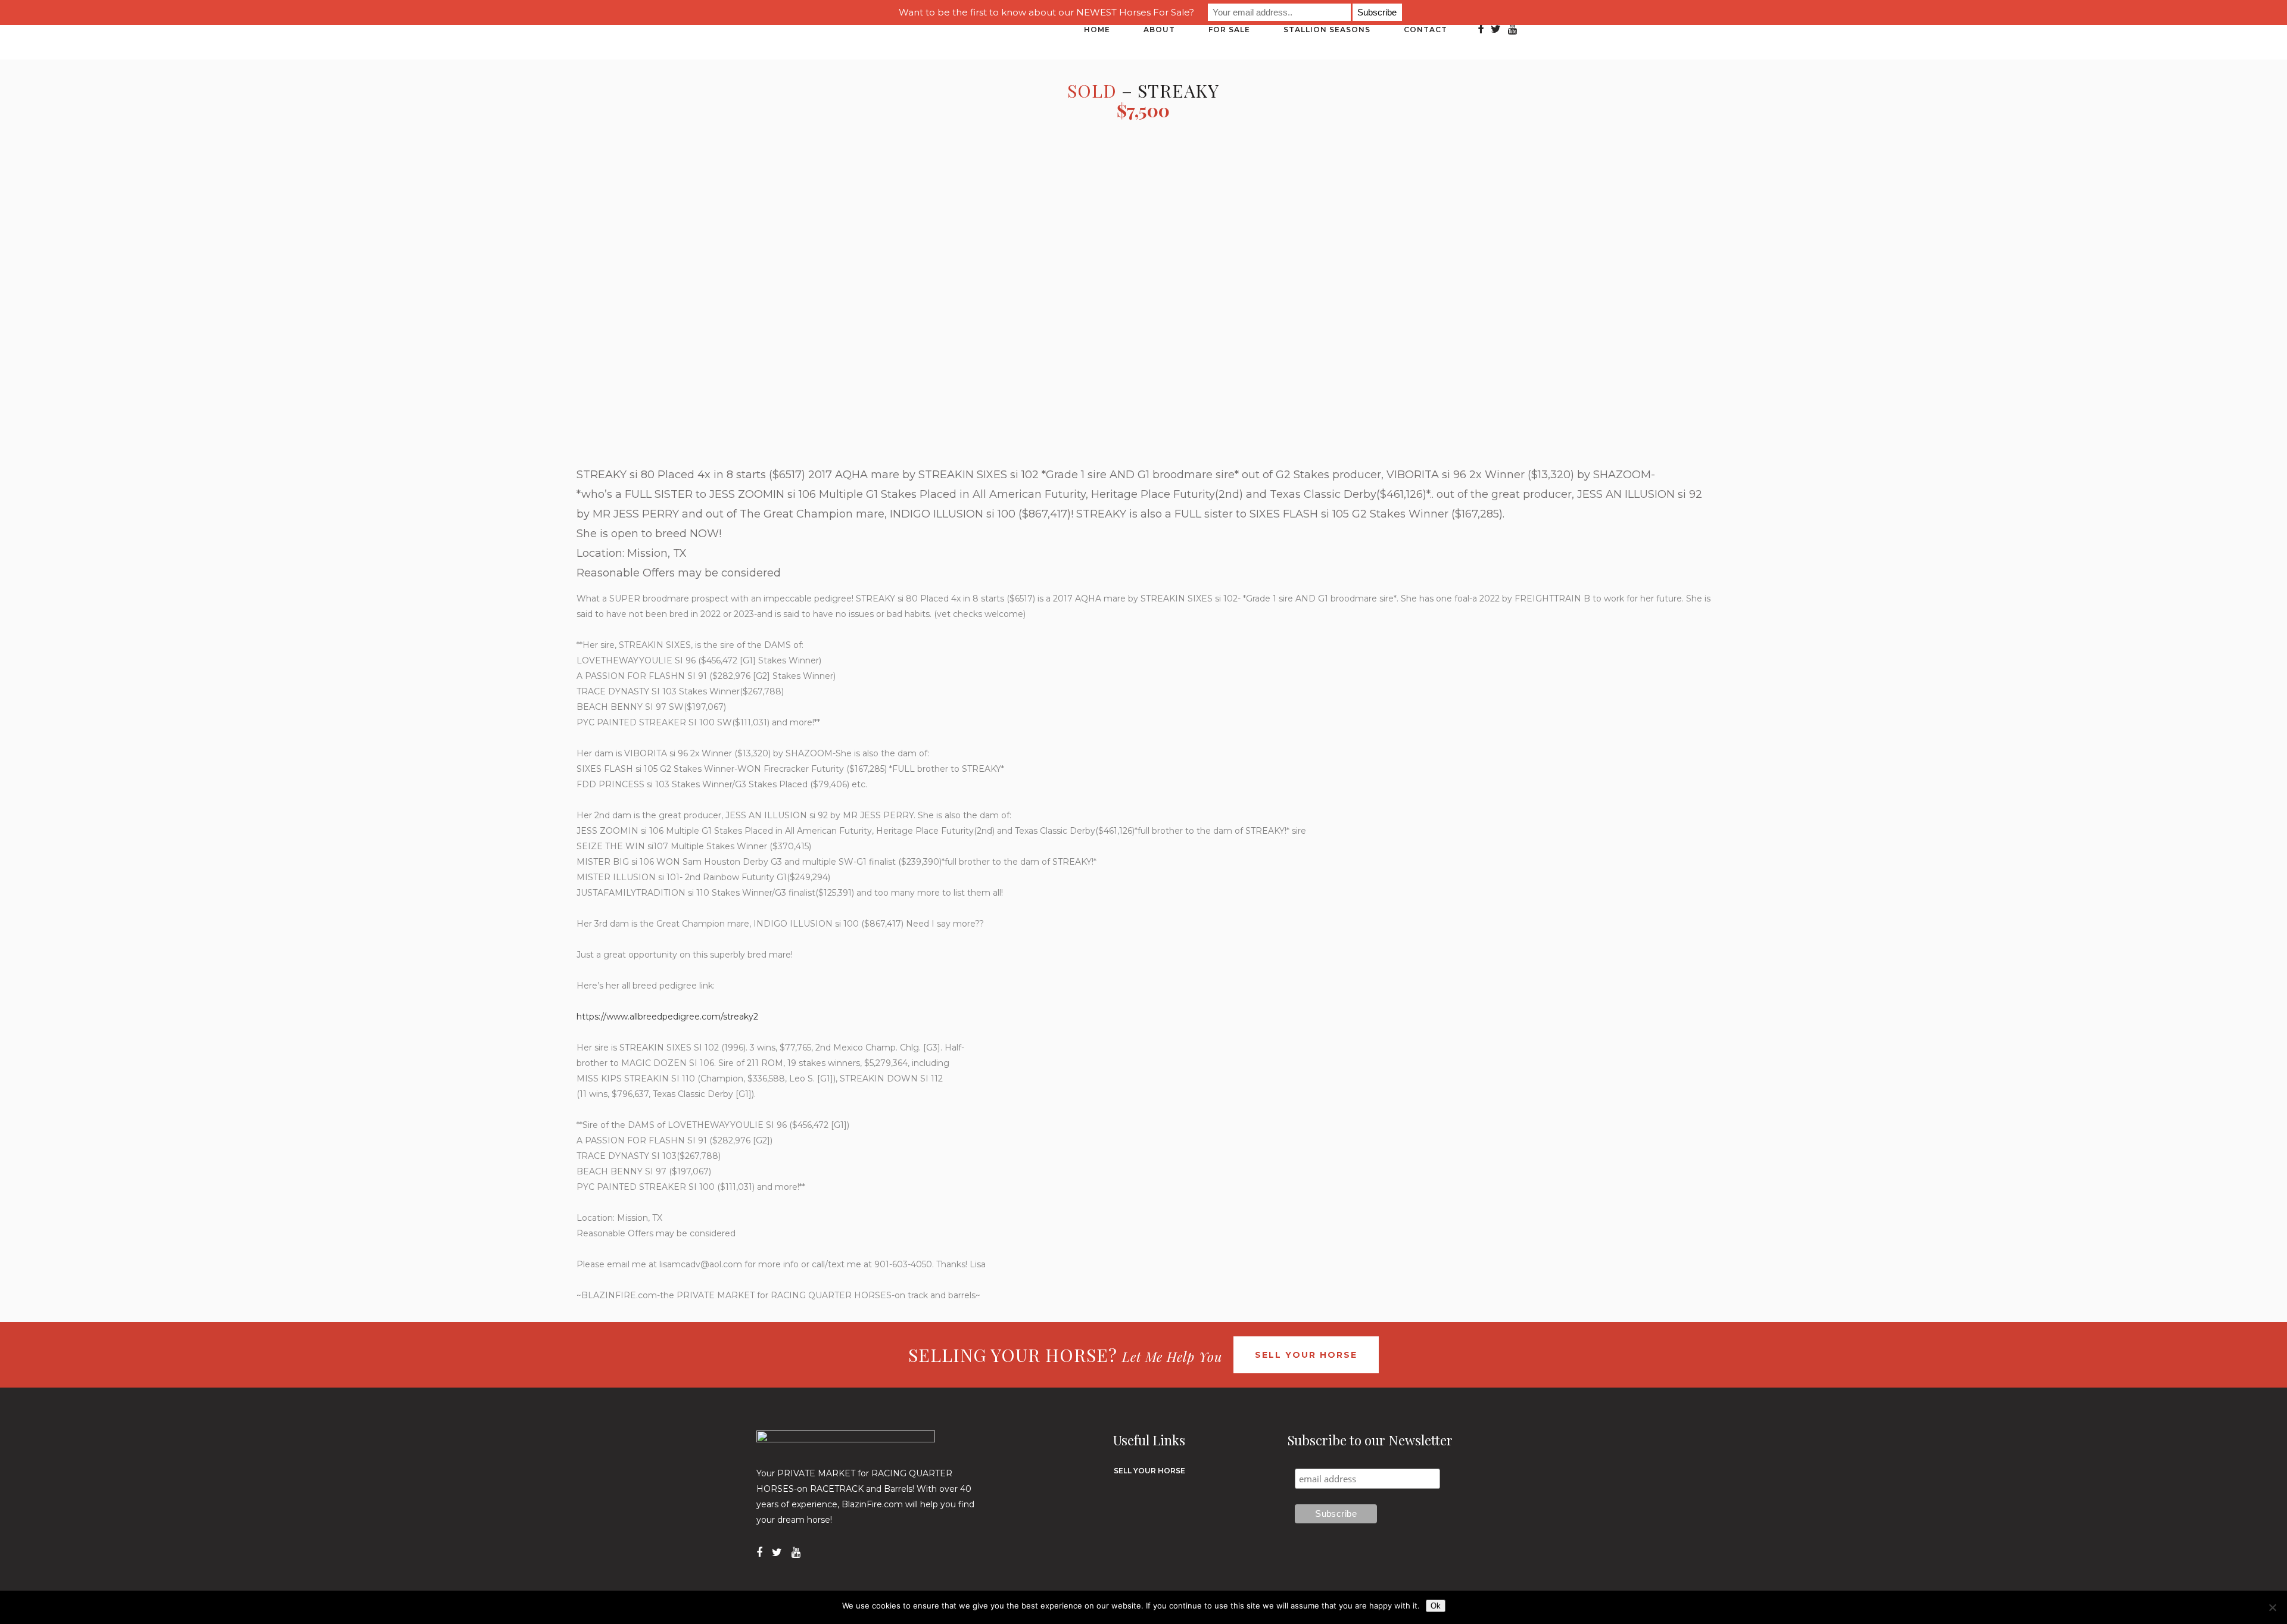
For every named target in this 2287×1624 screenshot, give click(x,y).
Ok (1436, 1606)
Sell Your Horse (1306, 1355)
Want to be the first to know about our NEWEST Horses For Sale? (1046, 12)
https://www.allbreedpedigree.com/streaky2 (667, 1017)
